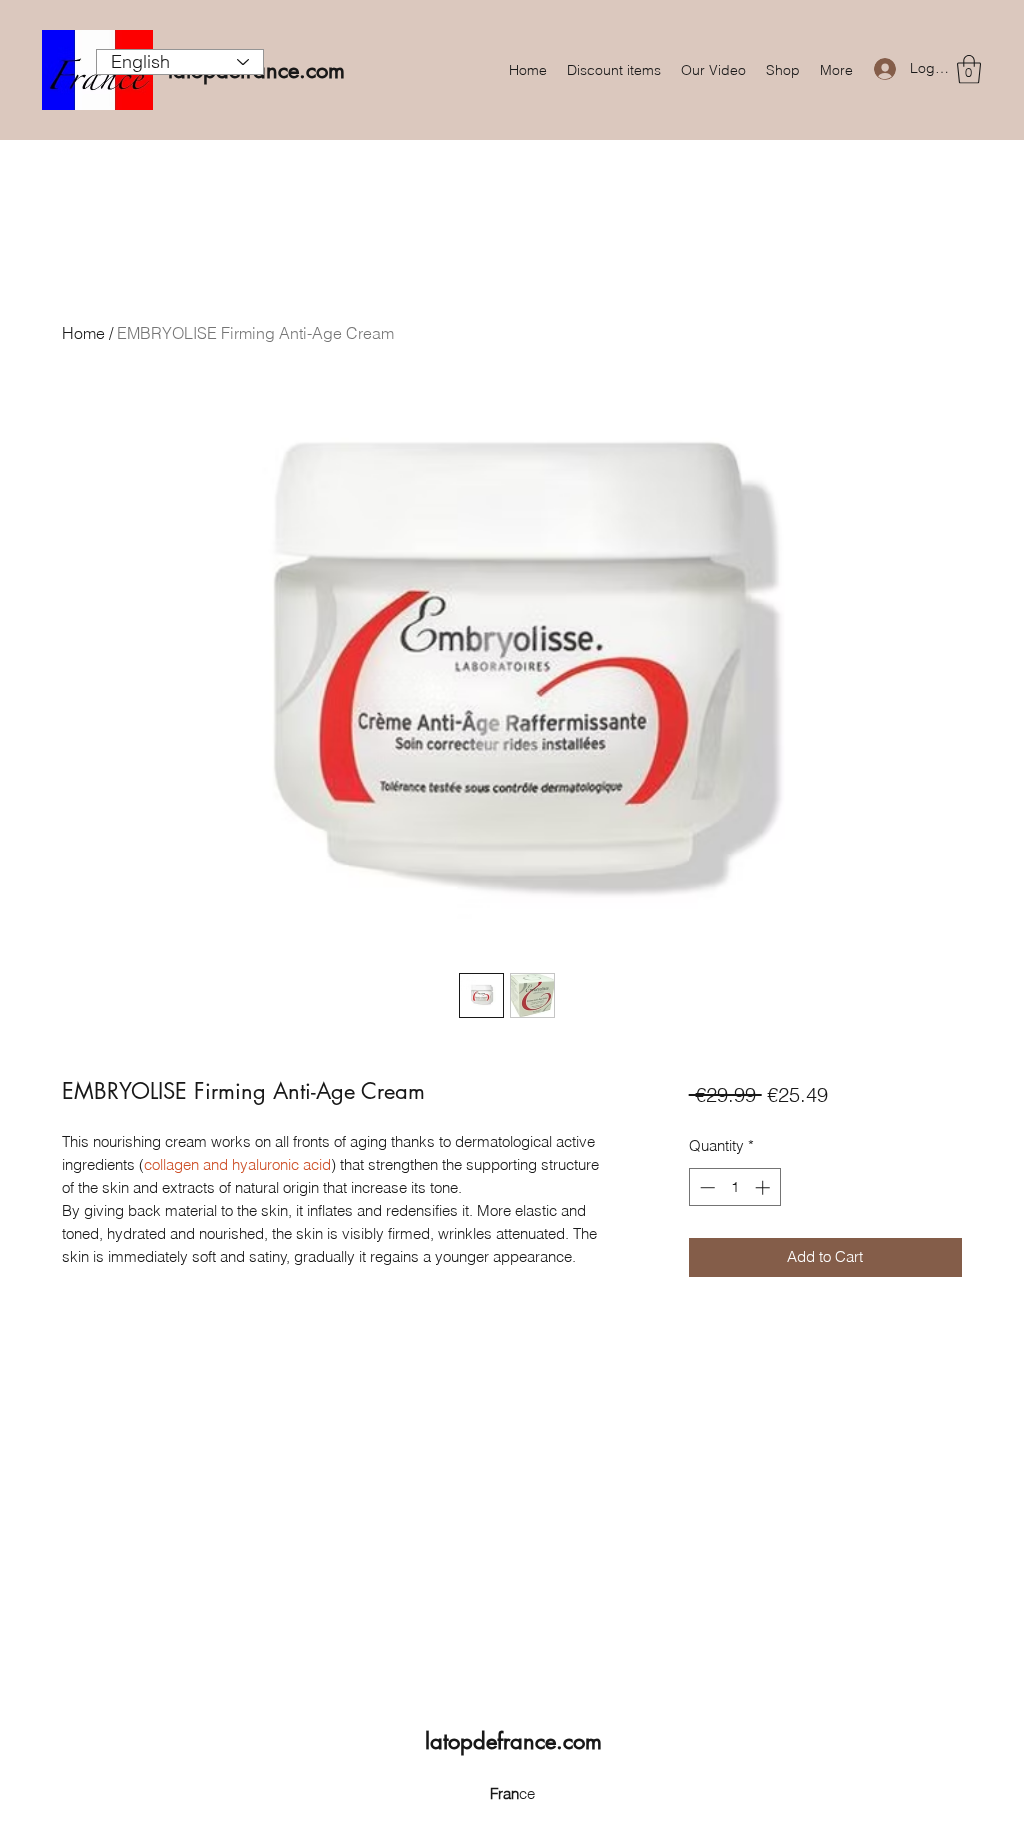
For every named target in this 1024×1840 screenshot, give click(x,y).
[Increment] (764, 1187)
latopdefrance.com (513, 1741)
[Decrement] (705, 1187)
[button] (969, 69)
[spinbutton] (734, 1187)
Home (83, 333)
